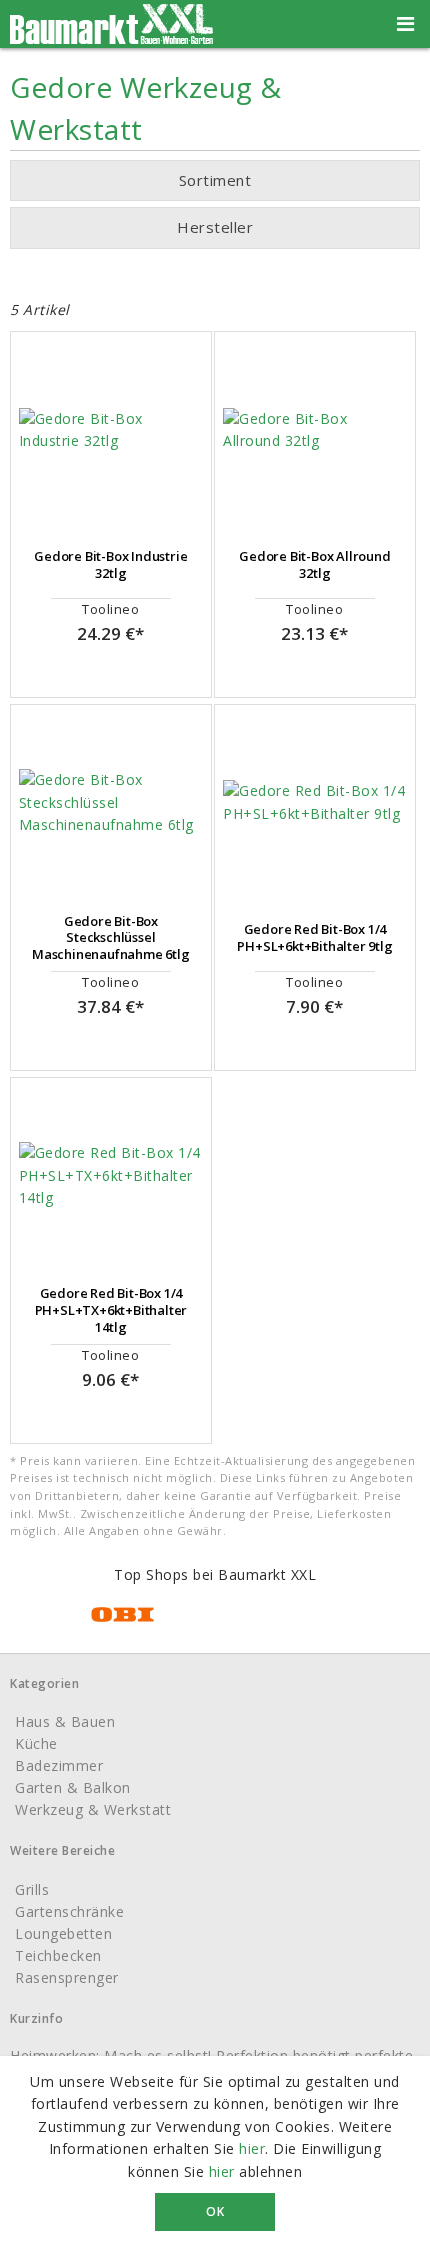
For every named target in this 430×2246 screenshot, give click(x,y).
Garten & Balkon (73, 1787)
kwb (196, 268)
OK (215, 2211)
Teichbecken (58, 1955)
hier (252, 2148)
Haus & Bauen (65, 1721)
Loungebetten (63, 1933)
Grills (32, 1889)
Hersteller (215, 227)
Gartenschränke (69, 1911)
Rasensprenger (67, 1977)
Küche (36, 1743)
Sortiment (215, 180)
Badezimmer (59, 1765)
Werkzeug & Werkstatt (93, 1809)
